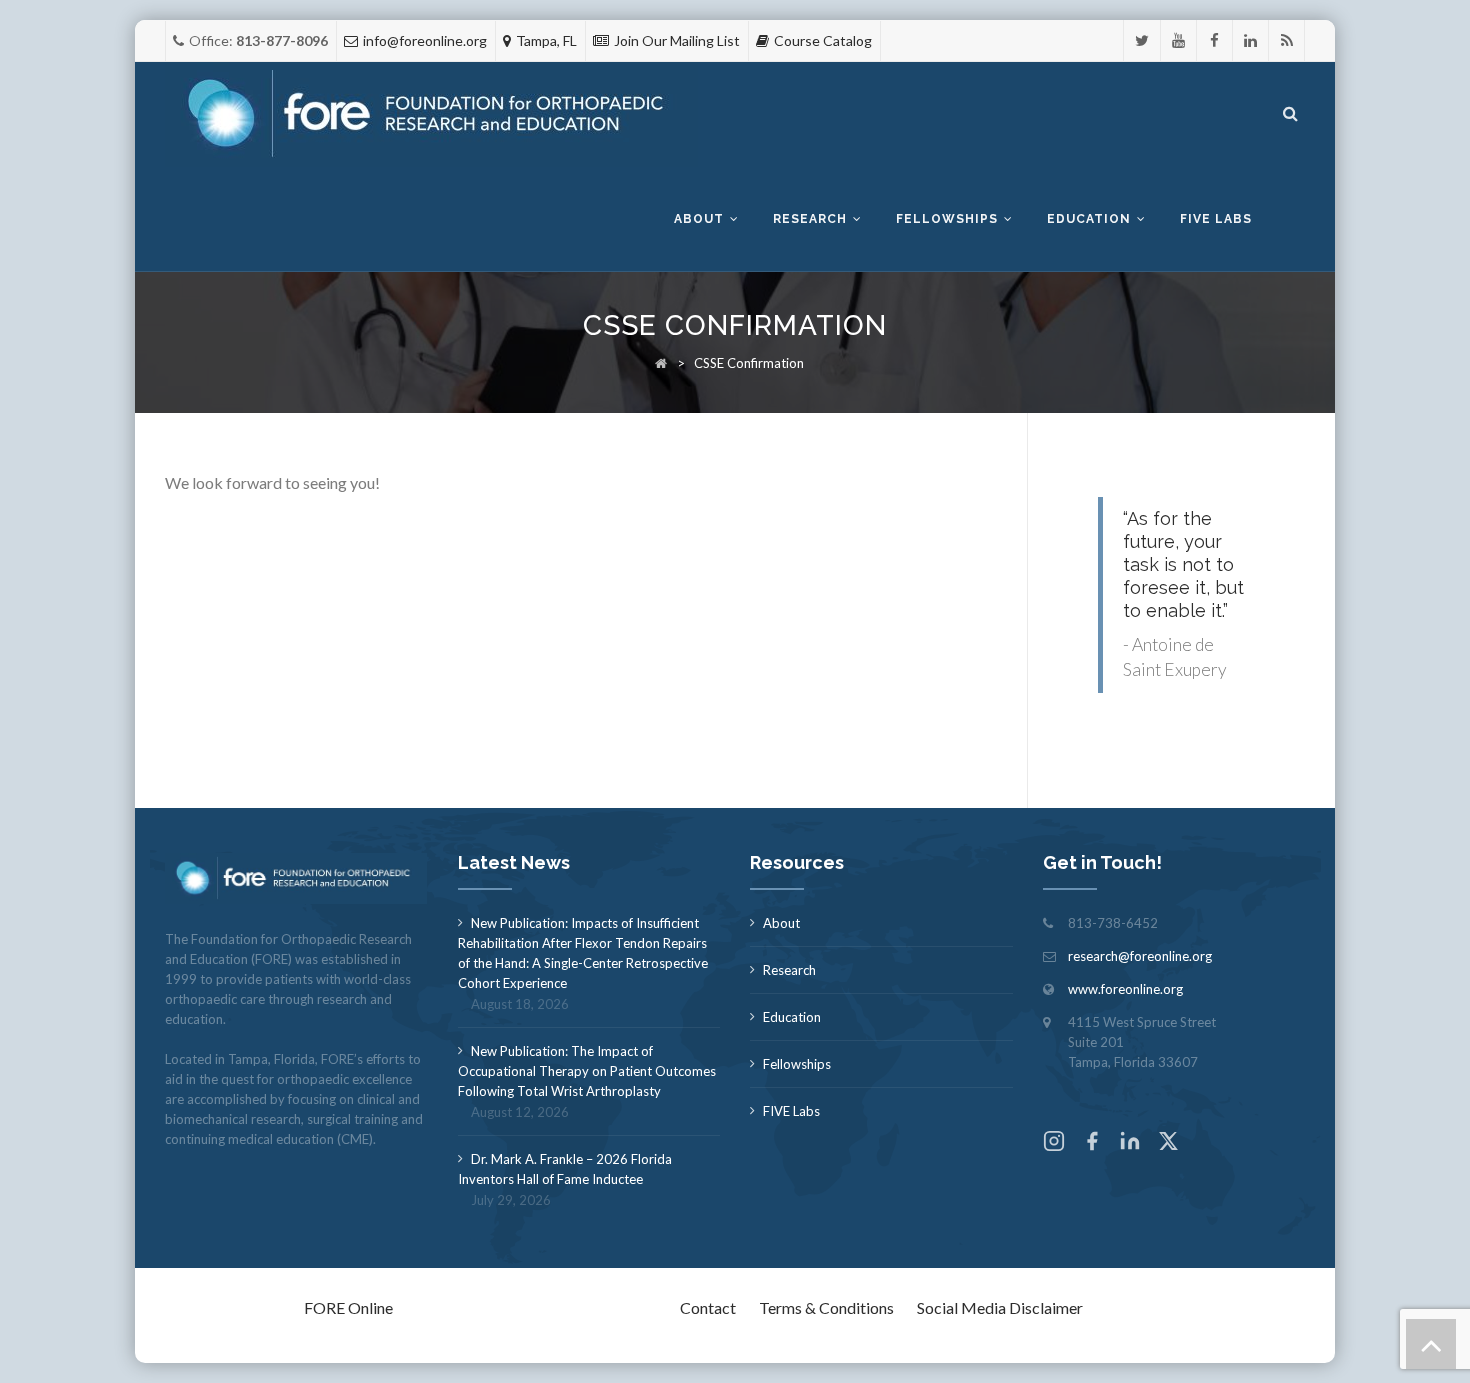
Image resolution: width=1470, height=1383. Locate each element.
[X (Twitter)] (1168, 1143)
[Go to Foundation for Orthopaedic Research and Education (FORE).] (661, 363)
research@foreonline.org (1140, 956)
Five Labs (1216, 219)
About (699, 219)
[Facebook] (1214, 40)
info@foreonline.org (425, 40)
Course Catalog (823, 40)
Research (810, 219)
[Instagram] (1054, 1143)
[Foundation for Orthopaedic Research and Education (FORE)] (431, 114)
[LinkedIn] (1250, 40)
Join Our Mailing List (677, 40)
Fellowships (947, 219)
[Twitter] (1142, 40)
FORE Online (348, 1307)
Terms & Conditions (826, 1307)
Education (1089, 219)
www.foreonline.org (1125, 989)
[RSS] (1286, 40)
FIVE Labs (791, 1111)
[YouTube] (1178, 40)
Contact (708, 1307)
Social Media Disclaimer (1000, 1307)
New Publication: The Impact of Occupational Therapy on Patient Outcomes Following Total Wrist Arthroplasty (587, 1071)
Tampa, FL (546, 40)
